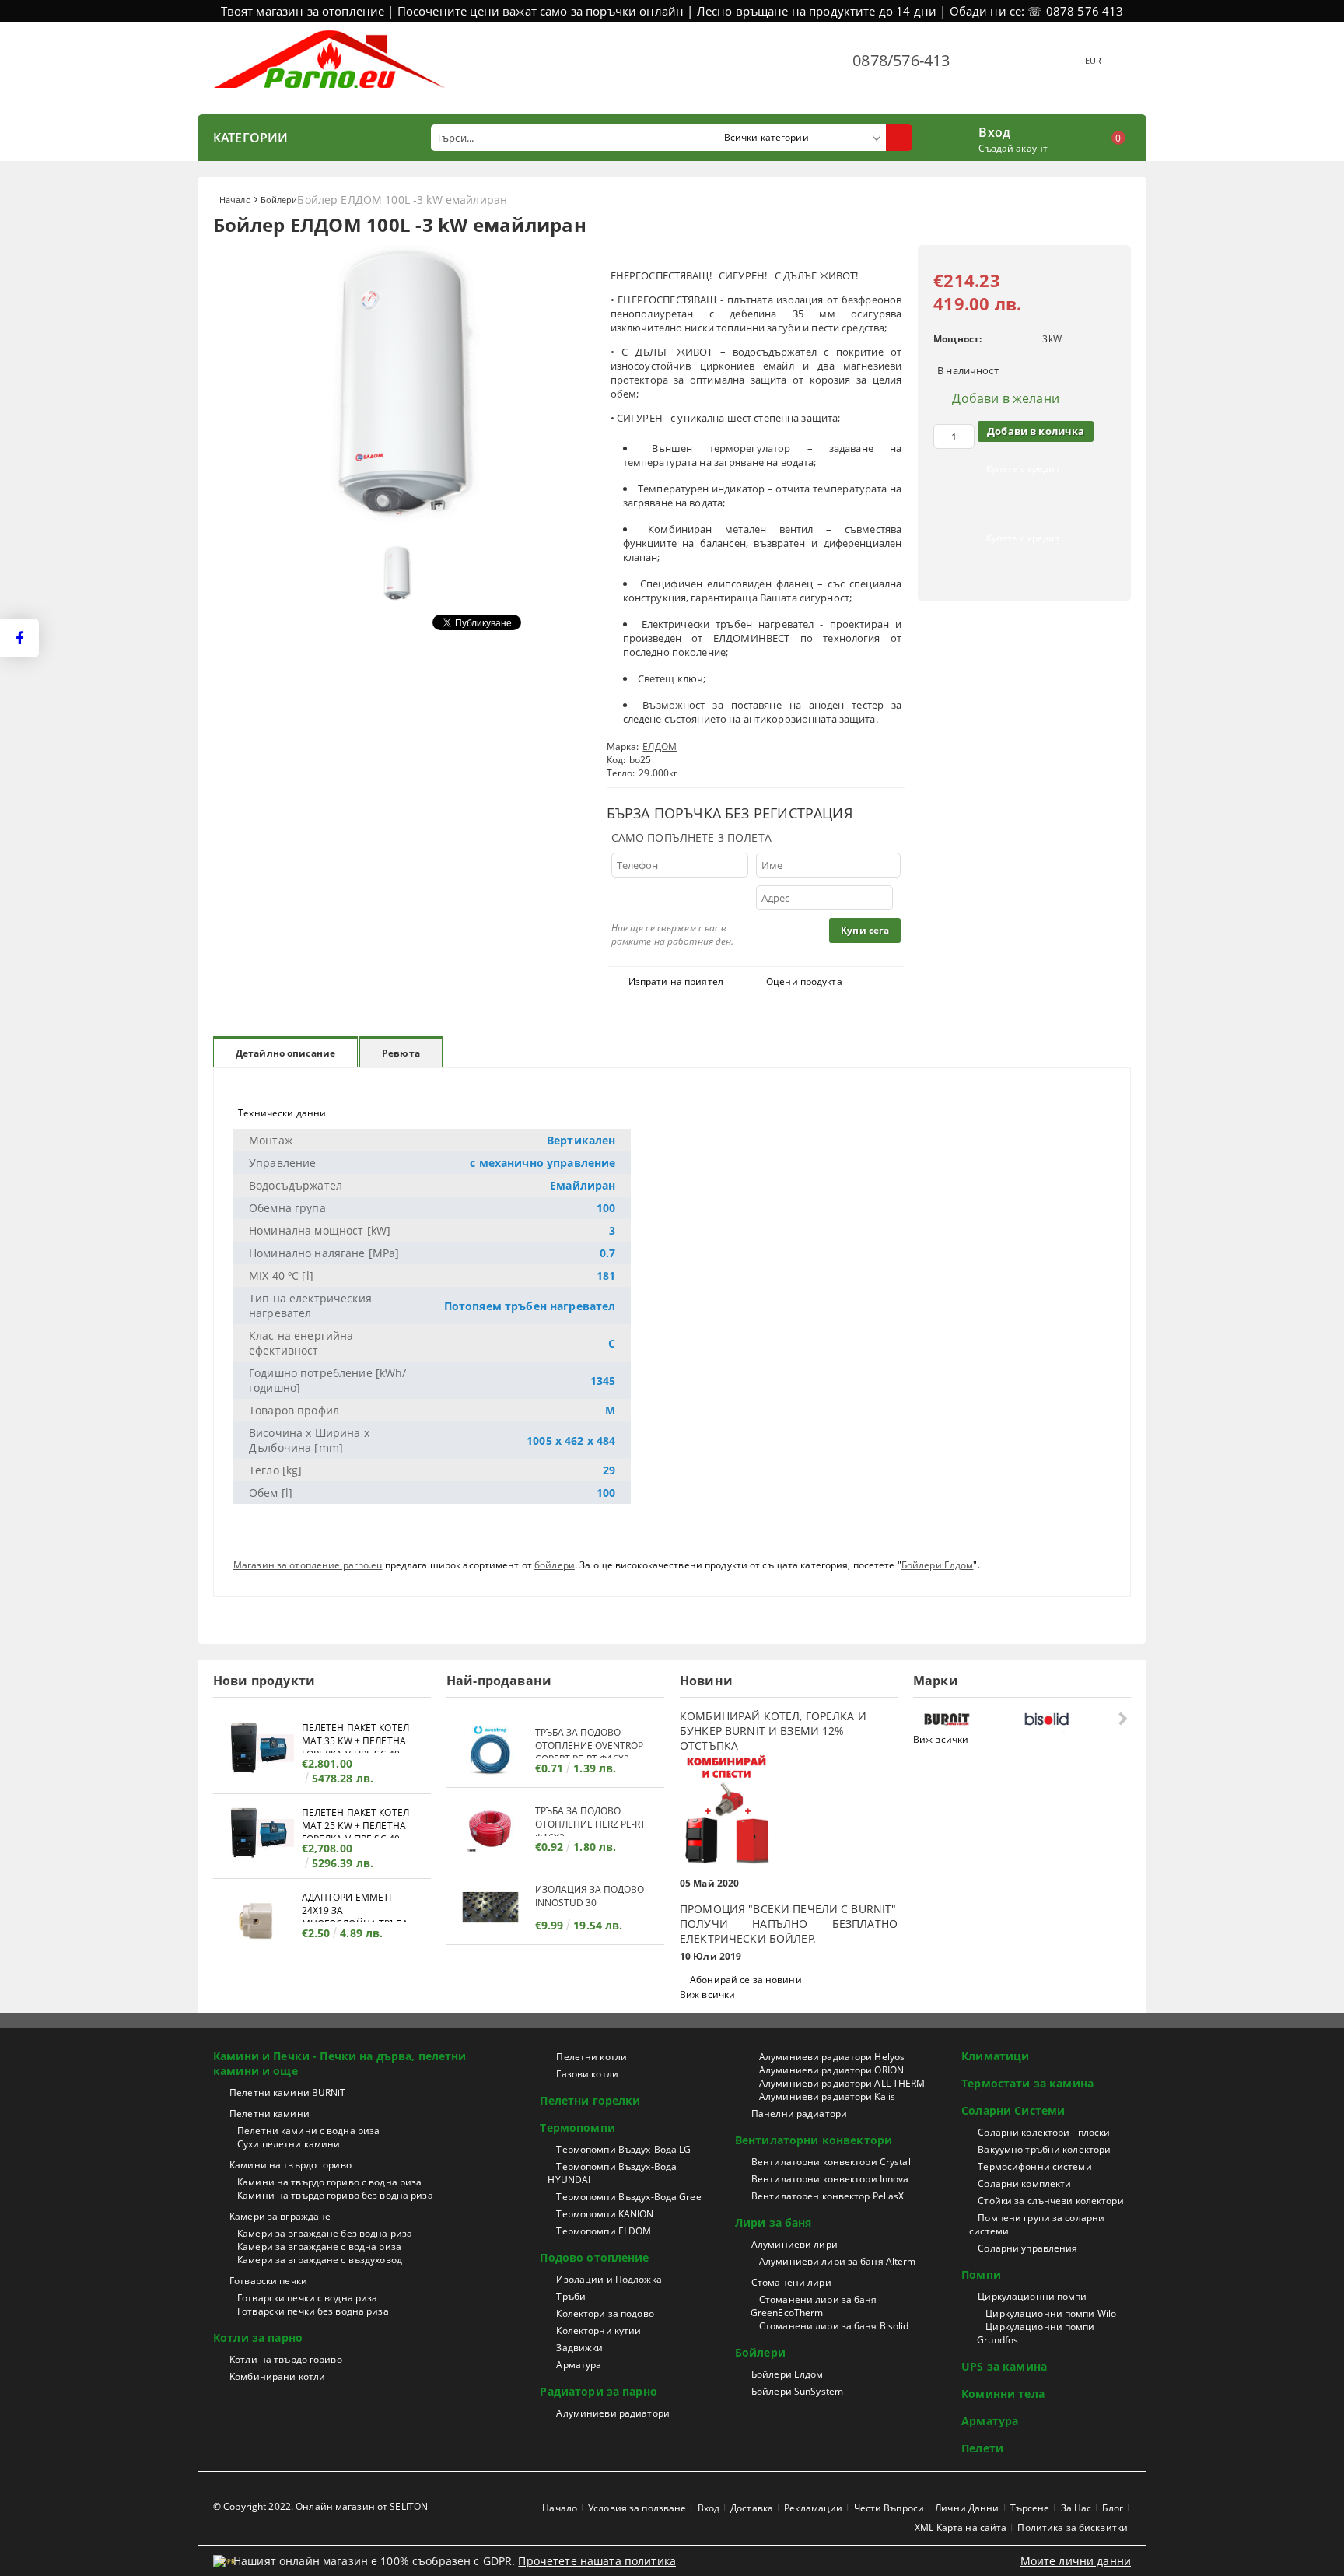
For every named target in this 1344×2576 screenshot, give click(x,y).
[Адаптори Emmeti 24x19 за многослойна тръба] (257, 1920)
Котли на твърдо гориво (286, 2359)
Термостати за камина (1027, 2083)
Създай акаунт (1013, 148)
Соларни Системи (1013, 2110)
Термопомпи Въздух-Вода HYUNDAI (612, 2173)
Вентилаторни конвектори (814, 2140)
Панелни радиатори (799, 2113)
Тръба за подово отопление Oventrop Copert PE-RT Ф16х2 (589, 1742)
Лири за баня (773, 2222)
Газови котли (587, 2074)
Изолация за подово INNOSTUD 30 (590, 1896)
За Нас (1076, 2508)
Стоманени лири (791, 2282)
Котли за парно (258, 2338)
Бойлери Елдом (938, 1565)
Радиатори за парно (598, 2391)
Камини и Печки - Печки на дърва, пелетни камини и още (340, 2063)
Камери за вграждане (280, 2216)
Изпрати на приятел (676, 981)
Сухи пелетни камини (289, 2144)
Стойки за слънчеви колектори (1050, 2201)
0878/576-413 (901, 60)
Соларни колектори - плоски (1044, 2132)
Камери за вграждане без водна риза (325, 2233)
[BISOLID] (1070, 1719)
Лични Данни (967, 2508)
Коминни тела (1003, 2394)
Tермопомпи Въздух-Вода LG (623, 2149)
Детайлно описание (285, 1053)
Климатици (995, 2056)
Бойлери (279, 200)
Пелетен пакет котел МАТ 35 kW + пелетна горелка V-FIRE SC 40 (355, 1737)
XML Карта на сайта (961, 2527)
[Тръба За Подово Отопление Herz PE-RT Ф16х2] (491, 1829)
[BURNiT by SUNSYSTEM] (970, 1719)
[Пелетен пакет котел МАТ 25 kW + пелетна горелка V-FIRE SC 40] (257, 1835)
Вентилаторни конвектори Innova (830, 2179)
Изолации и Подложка (609, 2279)
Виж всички (707, 1994)
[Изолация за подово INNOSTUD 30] (491, 1907)
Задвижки (579, 2348)
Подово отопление (594, 2257)
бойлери (555, 1565)
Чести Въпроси (889, 2508)
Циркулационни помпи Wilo (1051, 2313)
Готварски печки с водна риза (307, 2298)
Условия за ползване (637, 2508)
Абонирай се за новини (746, 1980)
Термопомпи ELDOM (604, 2231)
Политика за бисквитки (1073, 2527)
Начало (235, 200)
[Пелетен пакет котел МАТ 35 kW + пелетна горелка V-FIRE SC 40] (257, 1750)
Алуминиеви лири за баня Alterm (838, 2261)
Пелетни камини (269, 2113)
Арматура (579, 2365)
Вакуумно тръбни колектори (1044, 2149)
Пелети (982, 2448)
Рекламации (813, 2508)
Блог (1112, 2508)
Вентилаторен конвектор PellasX (828, 2196)
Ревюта (401, 1053)
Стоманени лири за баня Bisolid (834, 2326)
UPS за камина (1004, 2366)
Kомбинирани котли (277, 2376)
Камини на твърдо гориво (290, 2165)
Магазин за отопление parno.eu (308, 1565)
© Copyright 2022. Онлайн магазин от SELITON (320, 2506)
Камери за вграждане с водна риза (319, 2247)
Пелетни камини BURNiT (288, 2092)
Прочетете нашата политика (597, 2561)
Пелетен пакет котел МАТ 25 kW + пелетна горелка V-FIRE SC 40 (355, 1822)
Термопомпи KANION (605, 2214)
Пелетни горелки (590, 2100)
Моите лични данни (1076, 2561)
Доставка (752, 2508)
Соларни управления (1027, 2248)
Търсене (1030, 2508)
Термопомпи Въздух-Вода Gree (628, 2197)
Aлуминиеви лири (794, 2244)
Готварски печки (268, 2281)
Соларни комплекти (1024, 2183)
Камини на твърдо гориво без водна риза (335, 2195)
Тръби (571, 2296)
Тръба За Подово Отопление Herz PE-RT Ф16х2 (590, 1820)
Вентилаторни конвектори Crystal (831, 2162)
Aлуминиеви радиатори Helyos (832, 2057)
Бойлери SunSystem (797, 2391)
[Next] (1121, 1718)
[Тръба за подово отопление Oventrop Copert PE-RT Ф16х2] (491, 1750)
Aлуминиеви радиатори (612, 2413)
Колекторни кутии (598, 2331)
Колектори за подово (605, 2313)
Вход (994, 131)
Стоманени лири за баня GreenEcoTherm (814, 2306)
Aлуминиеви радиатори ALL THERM (842, 2083)
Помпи (981, 2275)
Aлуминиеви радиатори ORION (831, 2070)
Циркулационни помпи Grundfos (1036, 2333)
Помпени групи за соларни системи (1037, 2224)
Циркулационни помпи (1032, 2296)
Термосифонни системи (1034, 2166)
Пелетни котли (591, 2057)
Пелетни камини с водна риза (308, 2131)
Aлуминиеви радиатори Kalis (827, 2096)
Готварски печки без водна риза (313, 2311)
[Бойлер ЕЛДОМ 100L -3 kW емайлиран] (400, 530)
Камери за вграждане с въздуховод (320, 2260)
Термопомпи (577, 2127)
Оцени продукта (804, 981)
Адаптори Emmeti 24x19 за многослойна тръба (355, 1907)
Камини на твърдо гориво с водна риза (329, 2182)
